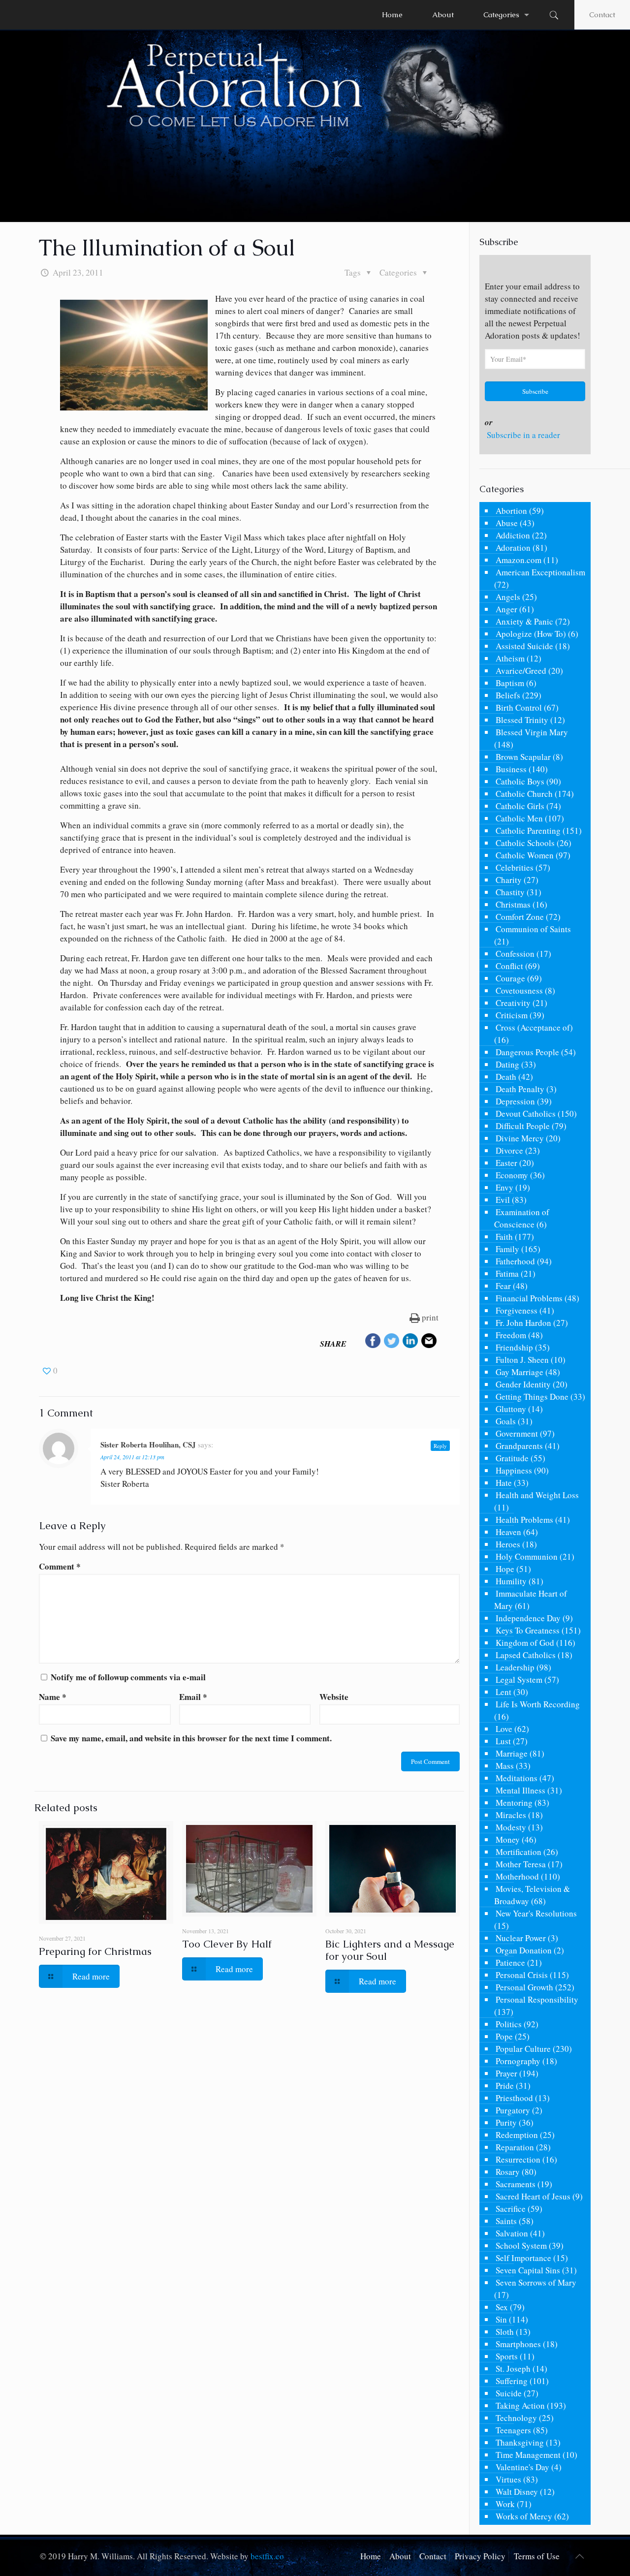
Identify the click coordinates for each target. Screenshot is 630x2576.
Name (53, 1697)
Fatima (507, 1273)
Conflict (509, 966)
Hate (504, 1483)
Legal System (519, 1680)
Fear (503, 1286)
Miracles (511, 1815)
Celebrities (515, 867)
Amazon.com (519, 560)
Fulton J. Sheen (522, 1360)
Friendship (514, 1347)
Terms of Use (537, 2556)
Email (193, 1697)
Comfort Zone (520, 917)
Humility (511, 1581)
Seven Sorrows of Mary (536, 2282)
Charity (509, 880)
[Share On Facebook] (373, 1342)
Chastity (510, 892)
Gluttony (511, 1409)
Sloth (505, 2332)
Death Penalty (520, 1089)
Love (504, 1729)
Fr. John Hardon (523, 1323)
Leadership (515, 1667)
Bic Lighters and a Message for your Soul (390, 1950)
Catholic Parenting (528, 831)
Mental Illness (520, 1790)
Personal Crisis (522, 1975)
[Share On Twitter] (392, 1342)
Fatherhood (515, 1261)
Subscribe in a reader (523, 435)
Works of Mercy (524, 2516)
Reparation (515, 2147)
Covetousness (519, 990)
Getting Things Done (532, 1397)
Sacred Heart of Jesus (533, 2196)
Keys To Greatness (528, 1630)
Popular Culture (523, 2049)
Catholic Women (525, 855)
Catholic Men (519, 818)
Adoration (513, 548)
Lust (503, 1741)
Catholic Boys (520, 781)
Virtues (508, 2479)
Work (505, 2504)
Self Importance (523, 2258)
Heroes (508, 1544)
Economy (512, 1175)
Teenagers (513, 2430)
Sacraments (516, 2184)
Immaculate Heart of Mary (531, 1600)
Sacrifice (511, 2209)
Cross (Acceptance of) (534, 1027)
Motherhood (517, 1876)
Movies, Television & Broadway (532, 1895)
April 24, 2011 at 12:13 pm (132, 1457)
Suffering (512, 2381)
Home (371, 2556)
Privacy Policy (480, 2556)
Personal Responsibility (537, 1999)
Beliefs (508, 695)
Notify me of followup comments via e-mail (128, 1677)
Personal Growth (524, 1987)
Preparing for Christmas (95, 1951)
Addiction (513, 535)
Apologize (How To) (531, 634)
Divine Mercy (520, 1138)
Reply (440, 1446)
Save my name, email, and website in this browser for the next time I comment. (191, 1738)
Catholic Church (524, 794)
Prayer (506, 2073)
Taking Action (520, 2405)
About (400, 2556)
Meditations (517, 1778)
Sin (501, 2319)
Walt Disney (517, 2492)
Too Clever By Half (227, 1944)
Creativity (513, 1003)
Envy (504, 1187)
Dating (507, 1064)
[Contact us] (429, 1342)
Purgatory (513, 2110)
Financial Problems (529, 1298)
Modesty (511, 1827)
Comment (60, 1566)
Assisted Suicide (524, 646)
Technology (516, 2418)
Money (508, 1839)
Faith (504, 1237)
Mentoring (514, 1803)
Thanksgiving (520, 2442)
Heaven (508, 1532)
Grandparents (519, 1446)
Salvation (512, 2233)
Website (334, 1697)
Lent (504, 1692)
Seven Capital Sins (528, 2270)
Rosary (508, 2172)
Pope (504, 2036)
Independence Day (528, 1618)
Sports (507, 2356)
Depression (515, 1101)
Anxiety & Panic (524, 621)
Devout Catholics (526, 1114)
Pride (505, 2086)
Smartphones (518, 2344)
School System (521, 2246)
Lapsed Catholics (526, 1655)
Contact (602, 15)
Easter (506, 1163)
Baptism (510, 683)
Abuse (507, 523)
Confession (515, 954)
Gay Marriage (520, 1372)
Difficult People (523, 1126)
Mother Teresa (521, 1864)
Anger (506, 609)
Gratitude (512, 1458)
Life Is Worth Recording (538, 1704)
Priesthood (514, 2098)
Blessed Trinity (522, 720)
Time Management (528, 2455)
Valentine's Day (522, 2467)
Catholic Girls (520, 806)
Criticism (512, 1015)
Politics (509, 2024)
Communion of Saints (533, 929)
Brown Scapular (523, 757)
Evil (503, 1200)
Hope (505, 1569)
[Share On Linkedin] (410, 1342)
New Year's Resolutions (536, 1913)
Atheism (510, 658)
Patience (510, 1963)
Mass (505, 1766)
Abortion (511, 511)
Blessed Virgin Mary (532, 732)
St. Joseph (513, 2369)
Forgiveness (517, 1310)
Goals (506, 1421)
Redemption (517, 2135)
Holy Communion (527, 1556)
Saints (506, 2221)
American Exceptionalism (540, 572)
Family (507, 1249)
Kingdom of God (525, 1643)
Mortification (519, 1852)
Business (511, 769)
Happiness (514, 1470)
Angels (508, 597)
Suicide (509, 2393)
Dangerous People (527, 1052)
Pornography (518, 2061)
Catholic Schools (525, 843)
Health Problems (524, 1520)
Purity (506, 2122)
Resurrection (518, 2159)
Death (506, 1077)
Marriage (512, 1753)
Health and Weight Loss (537, 1495)
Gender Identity (523, 1384)
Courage (510, 978)
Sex (502, 2307)
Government (517, 1433)
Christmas (513, 904)
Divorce (509, 1150)
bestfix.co (267, 2556)
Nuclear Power (521, 1938)
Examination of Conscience (522, 1218)
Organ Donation (524, 1950)
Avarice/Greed (521, 671)
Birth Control (519, 707)
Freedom (511, 1335)
